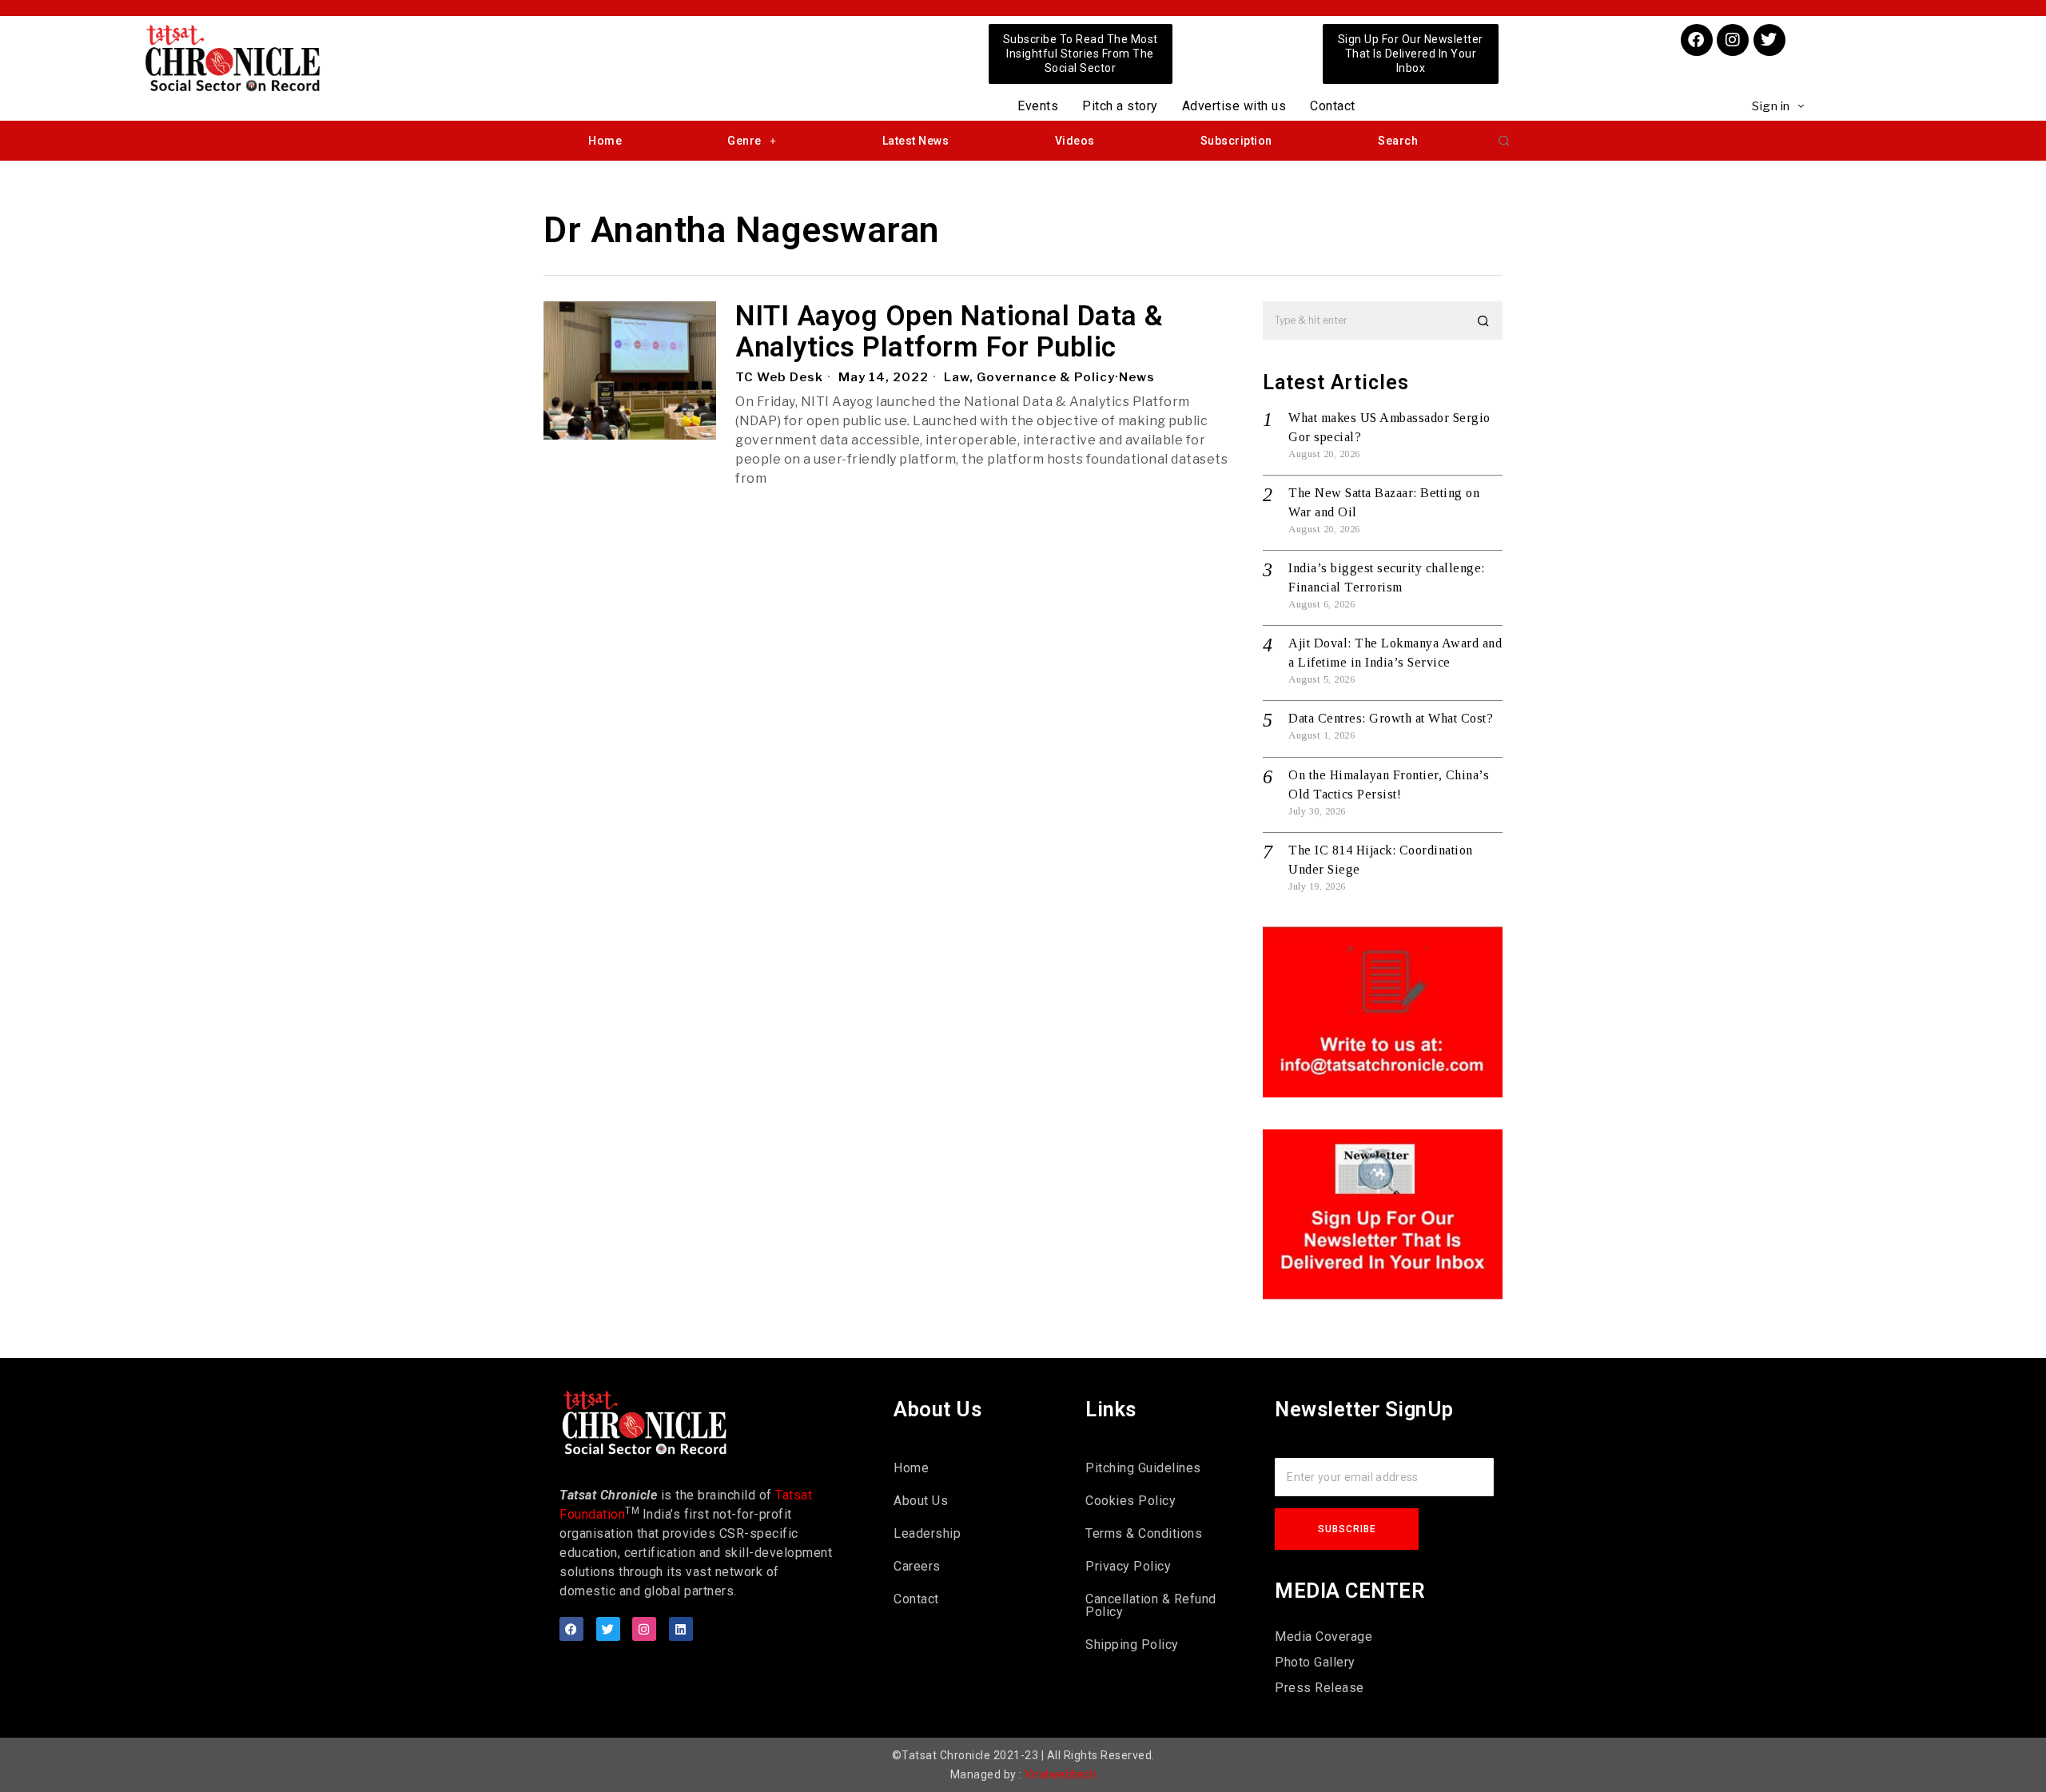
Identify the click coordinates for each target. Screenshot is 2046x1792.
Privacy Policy (1128, 1566)
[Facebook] (1697, 40)
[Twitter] (1769, 40)
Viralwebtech (1060, 1774)
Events (1038, 106)
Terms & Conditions (1144, 1533)
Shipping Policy (1132, 1645)
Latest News (916, 141)
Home (605, 141)
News (1137, 377)
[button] (1504, 141)
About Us (921, 1501)
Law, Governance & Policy (1029, 377)
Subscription (1236, 141)
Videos (1075, 141)
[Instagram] (1733, 40)
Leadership (927, 1533)
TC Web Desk (779, 377)
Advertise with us (1234, 106)
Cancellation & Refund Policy (1151, 1605)
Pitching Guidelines (1143, 1468)
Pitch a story (1120, 106)
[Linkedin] (681, 1629)
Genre (744, 141)
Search (1398, 141)
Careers (917, 1566)
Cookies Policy (1130, 1501)
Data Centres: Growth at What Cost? (1391, 718)
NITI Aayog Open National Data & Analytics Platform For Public (949, 332)
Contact (1333, 106)
